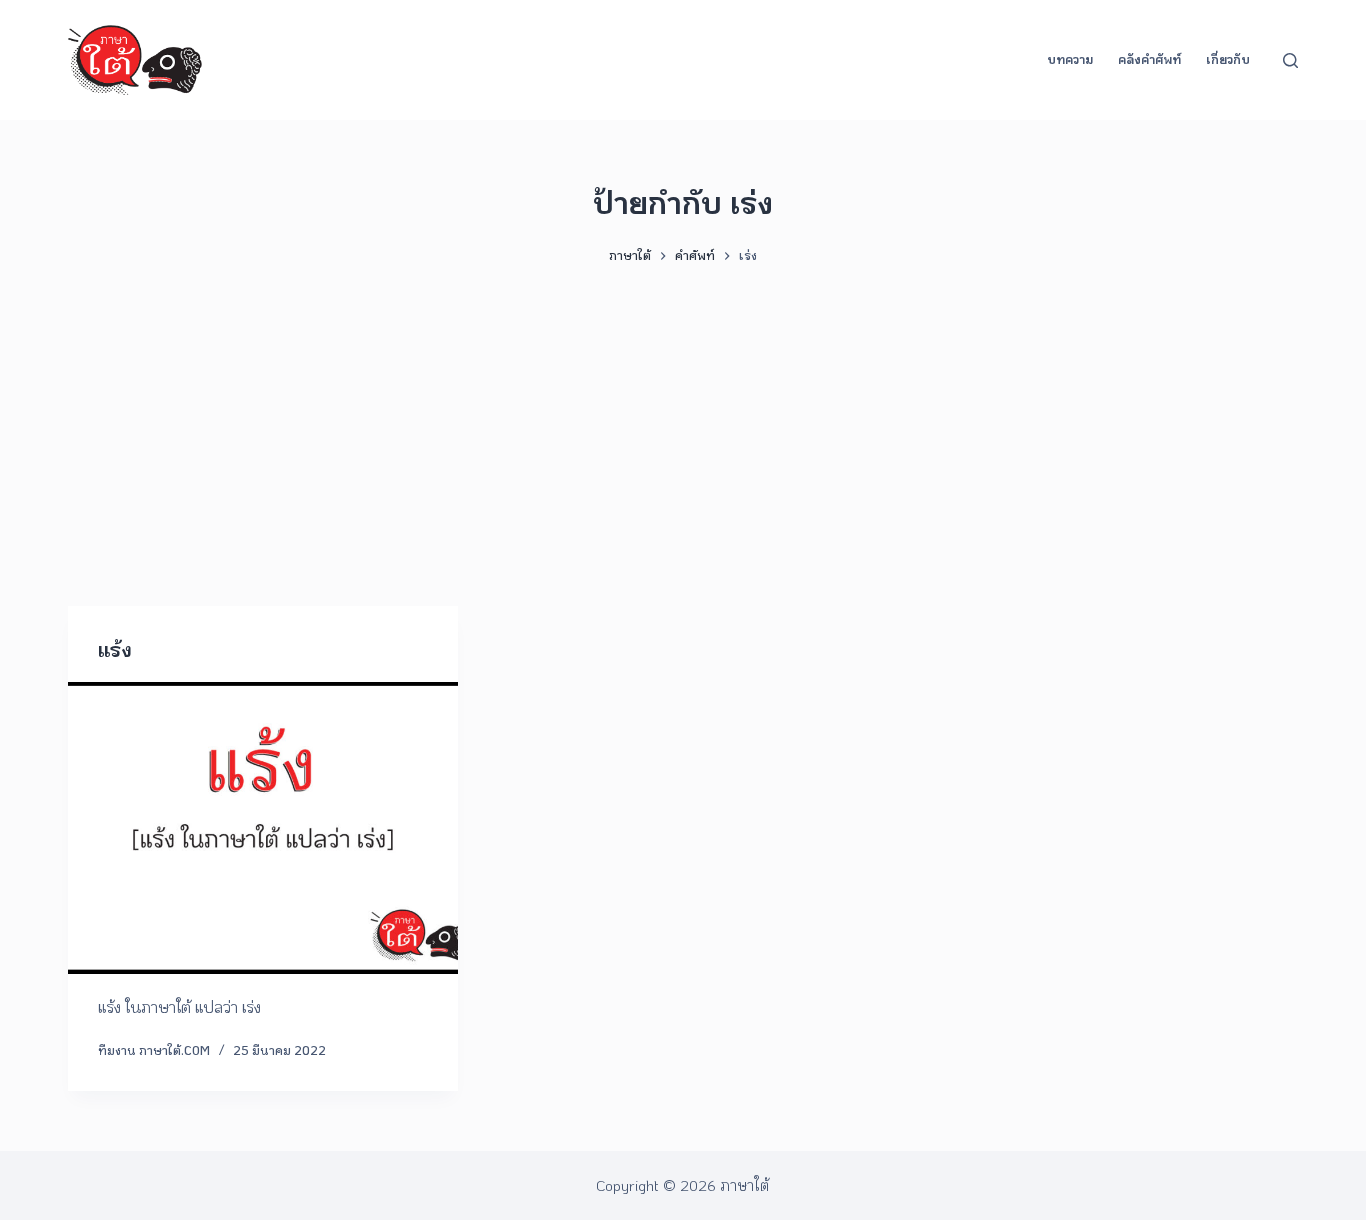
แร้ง (115, 649)
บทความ (1070, 59)
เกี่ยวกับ (1228, 59)
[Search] (1290, 60)
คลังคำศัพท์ (1149, 59)
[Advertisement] (683, 426)
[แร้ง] (263, 828)
